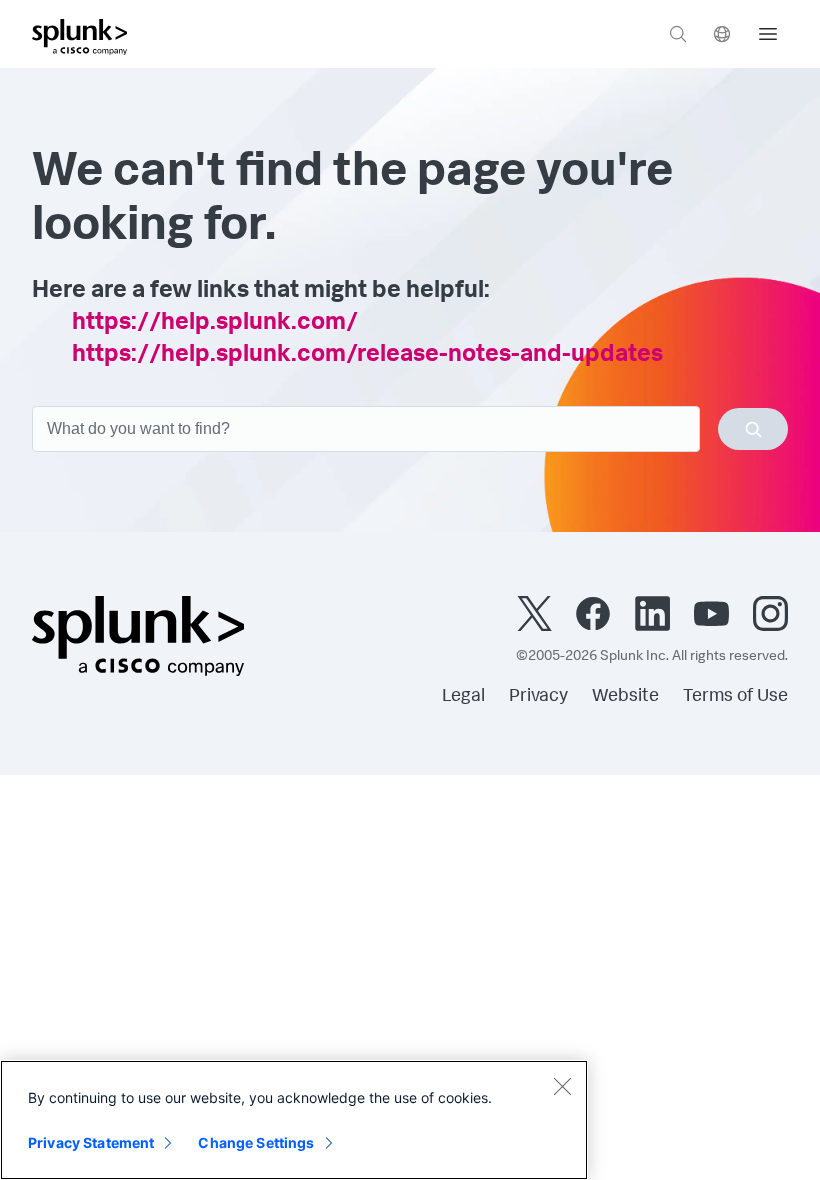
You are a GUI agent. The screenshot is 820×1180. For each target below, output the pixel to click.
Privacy (538, 697)
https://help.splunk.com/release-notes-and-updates (367, 356)
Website (625, 697)
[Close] (562, 1086)
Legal (463, 697)
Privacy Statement (91, 1142)
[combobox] (410, 429)
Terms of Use (735, 697)
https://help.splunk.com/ (215, 324)
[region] (294, 1120)
